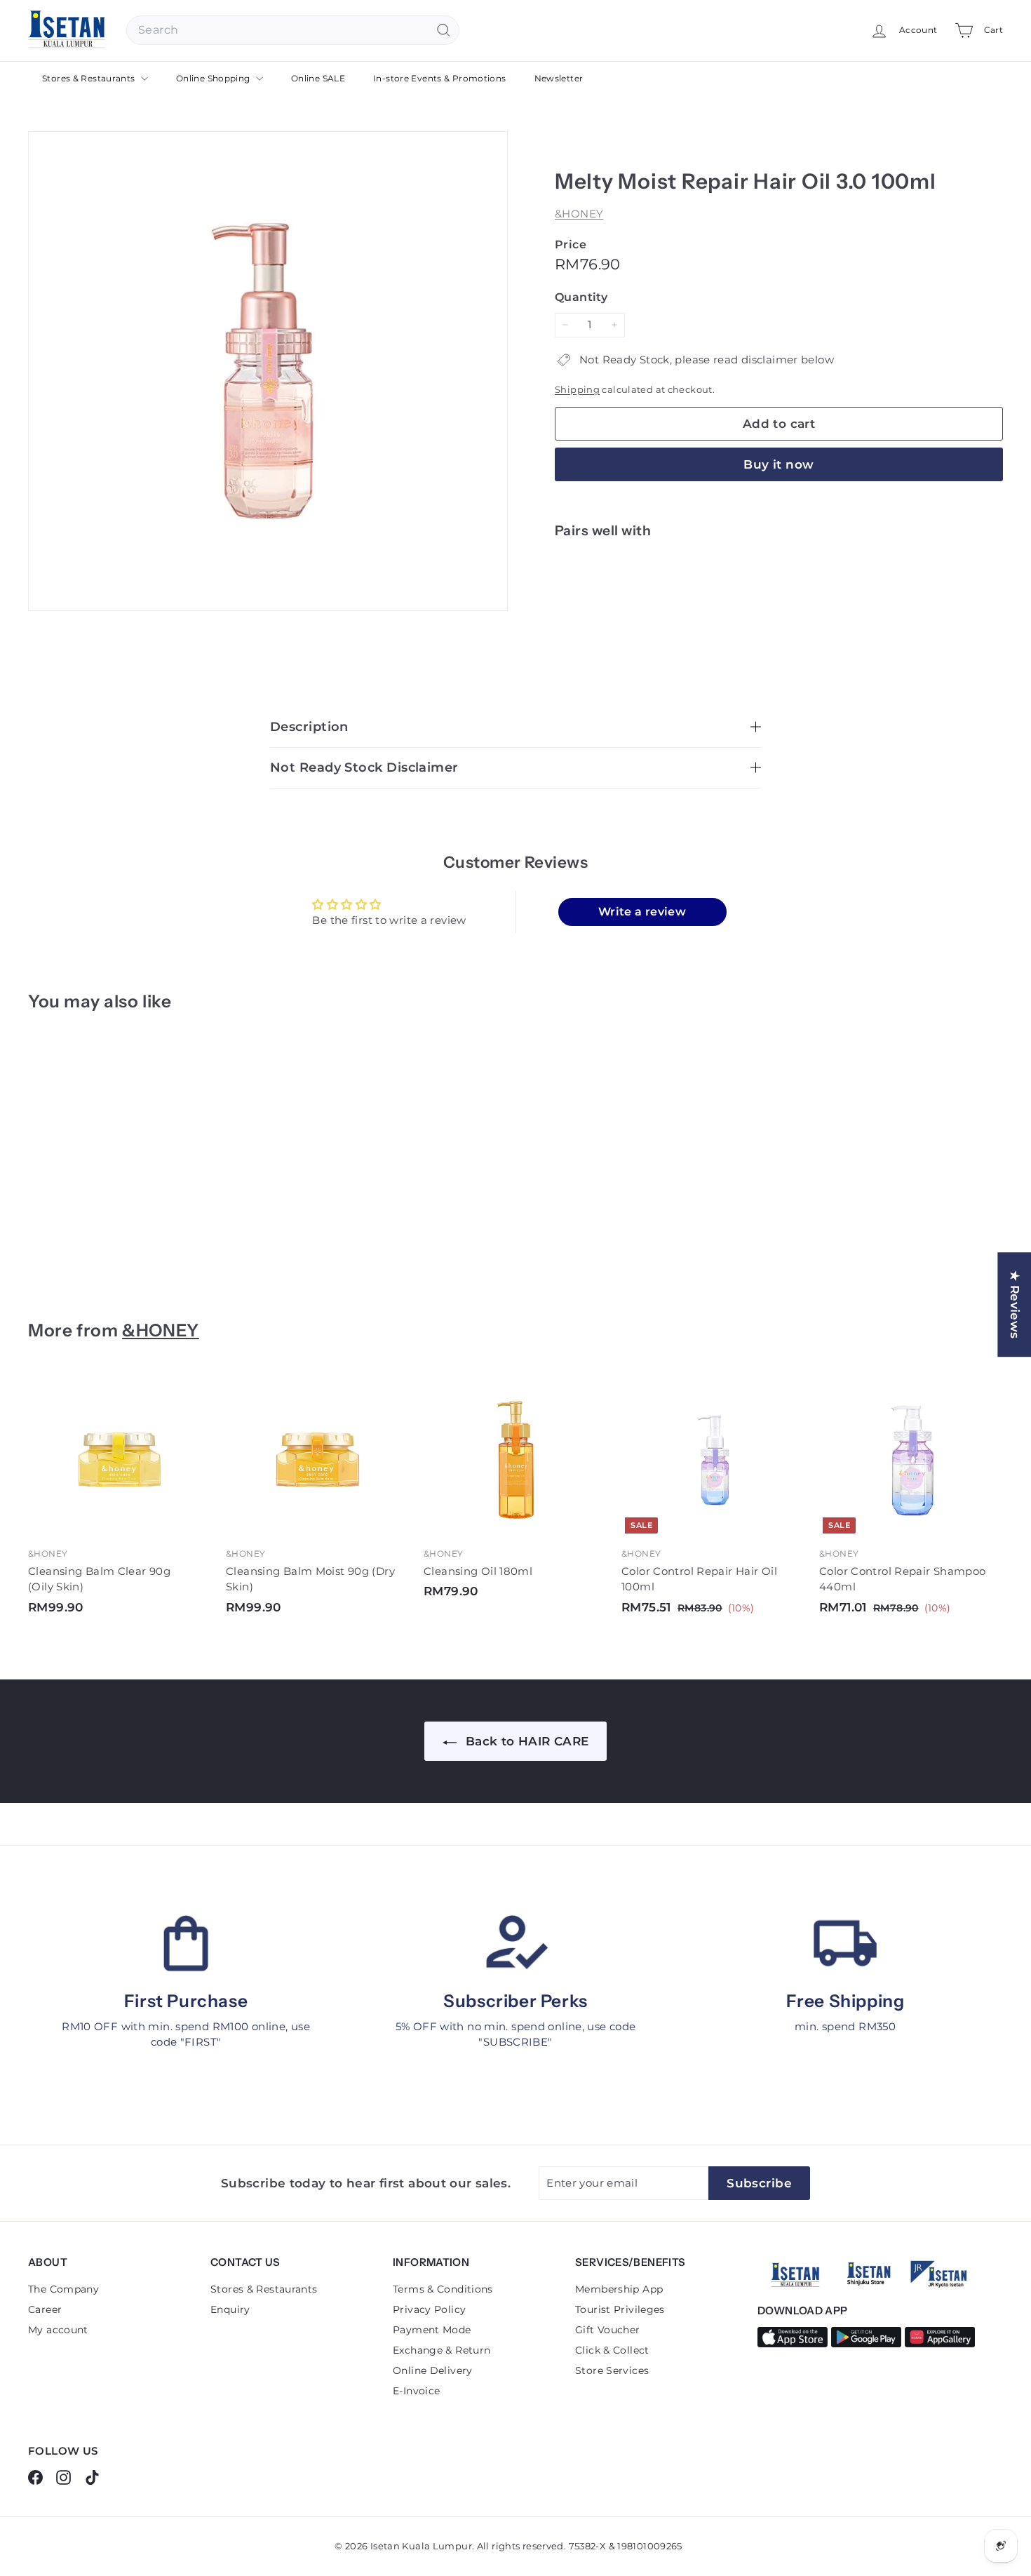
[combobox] (293, 30)
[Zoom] (268, 371)
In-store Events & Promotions (440, 78)
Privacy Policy (429, 2309)
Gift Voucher (608, 2330)
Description (309, 727)
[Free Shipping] (845, 1943)
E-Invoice (416, 2391)
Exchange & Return (442, 2350)
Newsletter (559, 78)
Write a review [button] (642, 912)
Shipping (577, 390)
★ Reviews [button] (1015, 1304)
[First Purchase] (186, 1943)
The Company (63, 2289)
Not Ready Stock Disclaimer (364, 767)
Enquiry (230, 2309)
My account (58, 2330)
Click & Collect (612, 2350)
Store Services (612, 2370)
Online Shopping (214, 78)
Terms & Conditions (443, 2289)
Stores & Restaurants (90, 78)
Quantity (581, 297)
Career (45, 2309)
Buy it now (779, 464)
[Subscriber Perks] (515, 1943)
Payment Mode (432, 2330)
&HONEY (579, 214)
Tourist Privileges (620, 2309)
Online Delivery (433, 2370)
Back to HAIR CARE (526, 1741)
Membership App (619, 2289)
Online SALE (318, 78)
